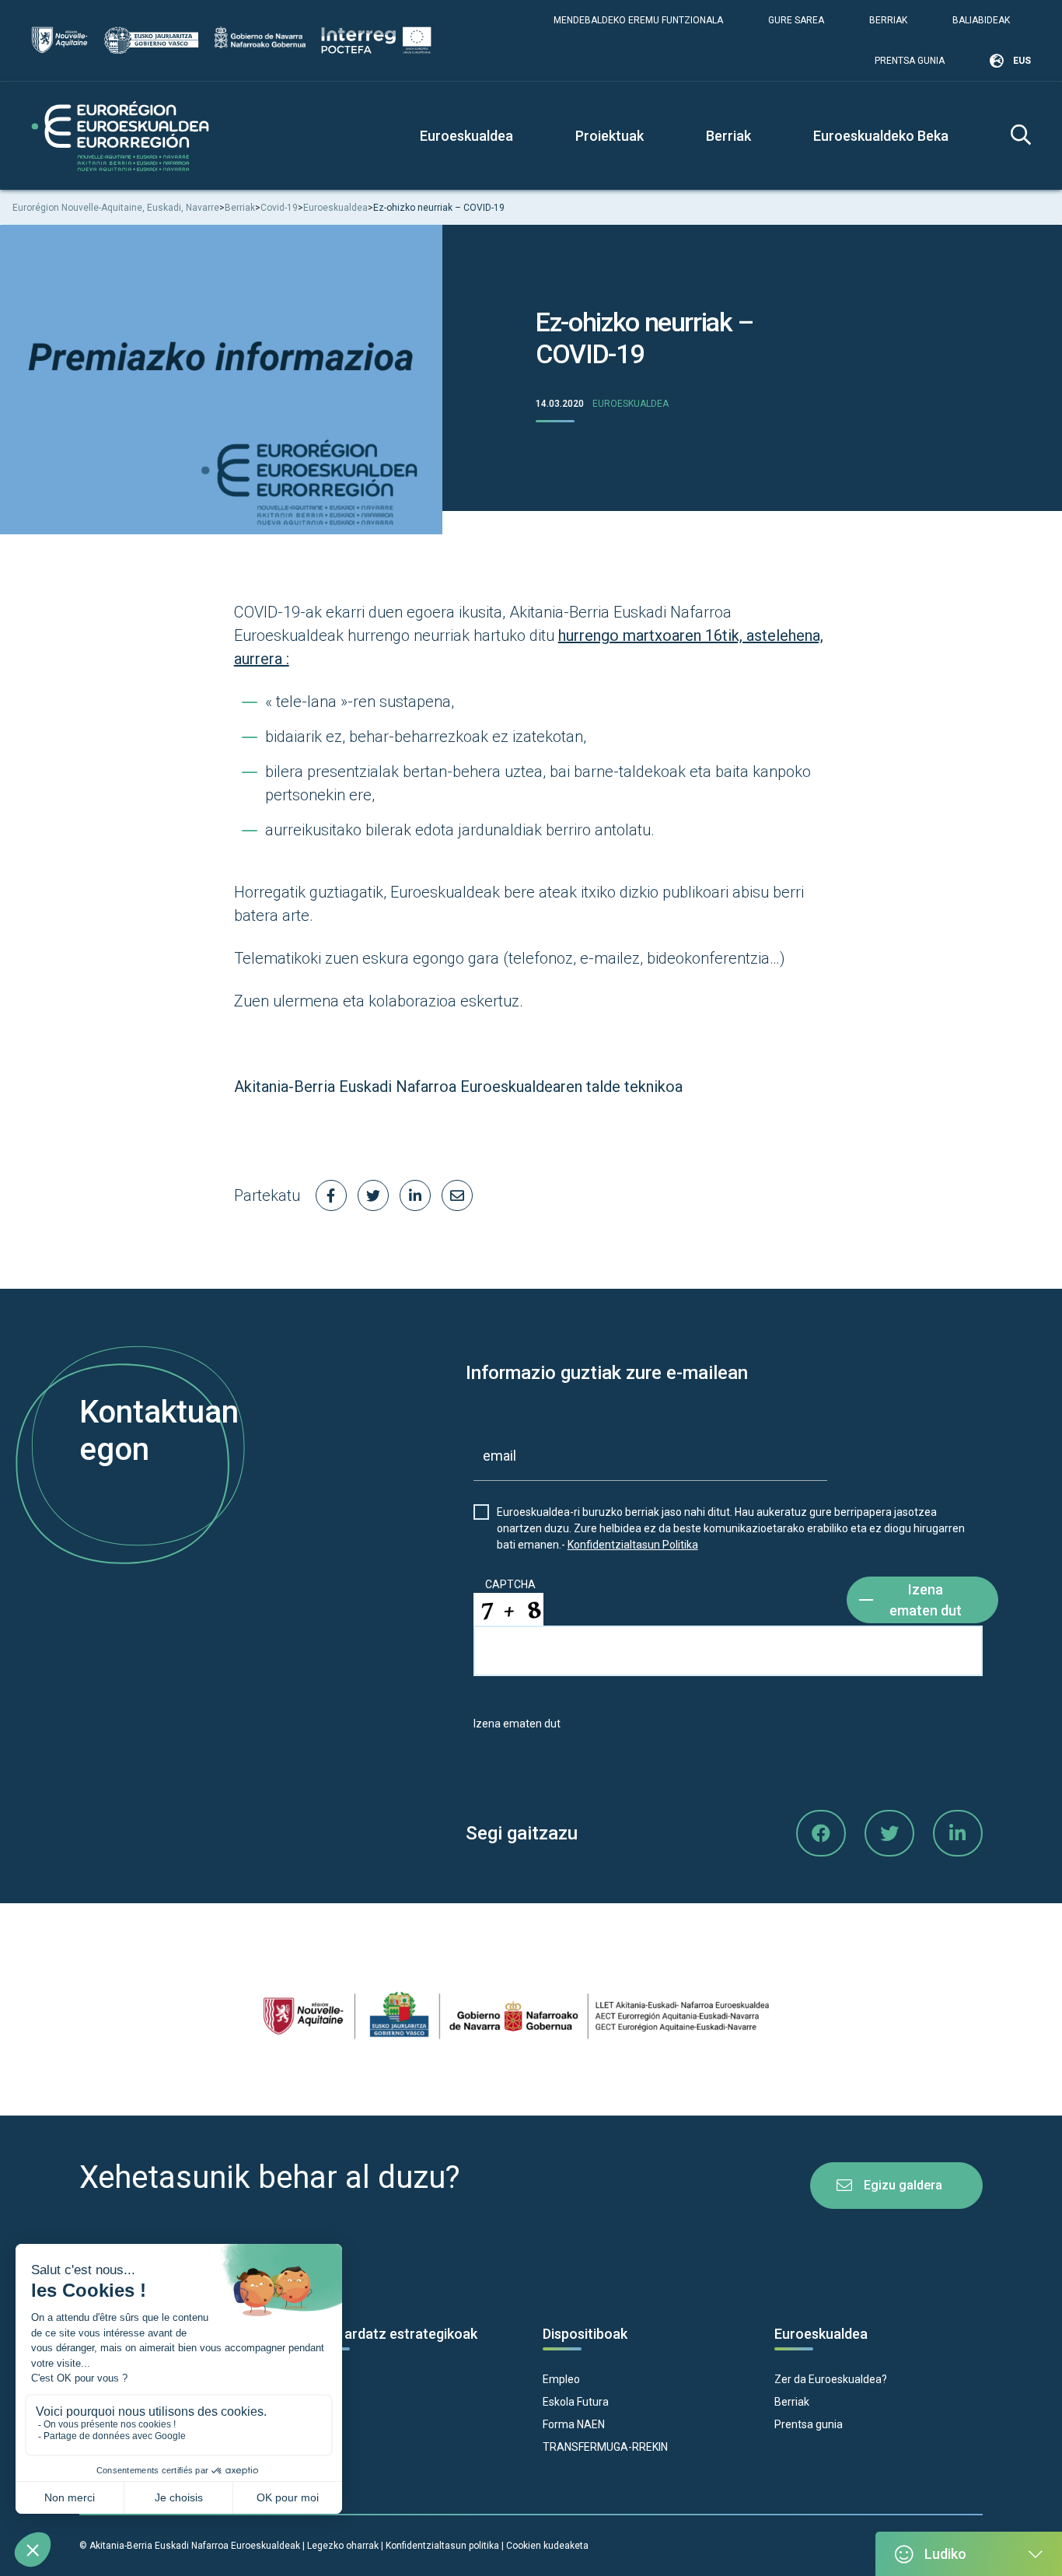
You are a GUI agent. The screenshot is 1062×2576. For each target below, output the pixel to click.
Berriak (888, 20)
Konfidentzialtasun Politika (633, 1545)
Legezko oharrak (343, 2546)
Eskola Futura (576, 2402)
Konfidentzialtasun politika (442, 2546)
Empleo (561, 2379)
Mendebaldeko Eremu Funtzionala (638, 20)
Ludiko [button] (945, 2554)
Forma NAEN (574, 2424)
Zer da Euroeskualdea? (831, 2379)
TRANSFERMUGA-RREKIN (605, 2447)
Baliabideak (981, 20)
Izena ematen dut (926, 1600)
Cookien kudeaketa (547, 2546)
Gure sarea (796, 20)
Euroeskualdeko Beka (881, 136)
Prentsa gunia (910, 61)
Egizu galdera (903, 2185)
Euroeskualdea (631, 404)
